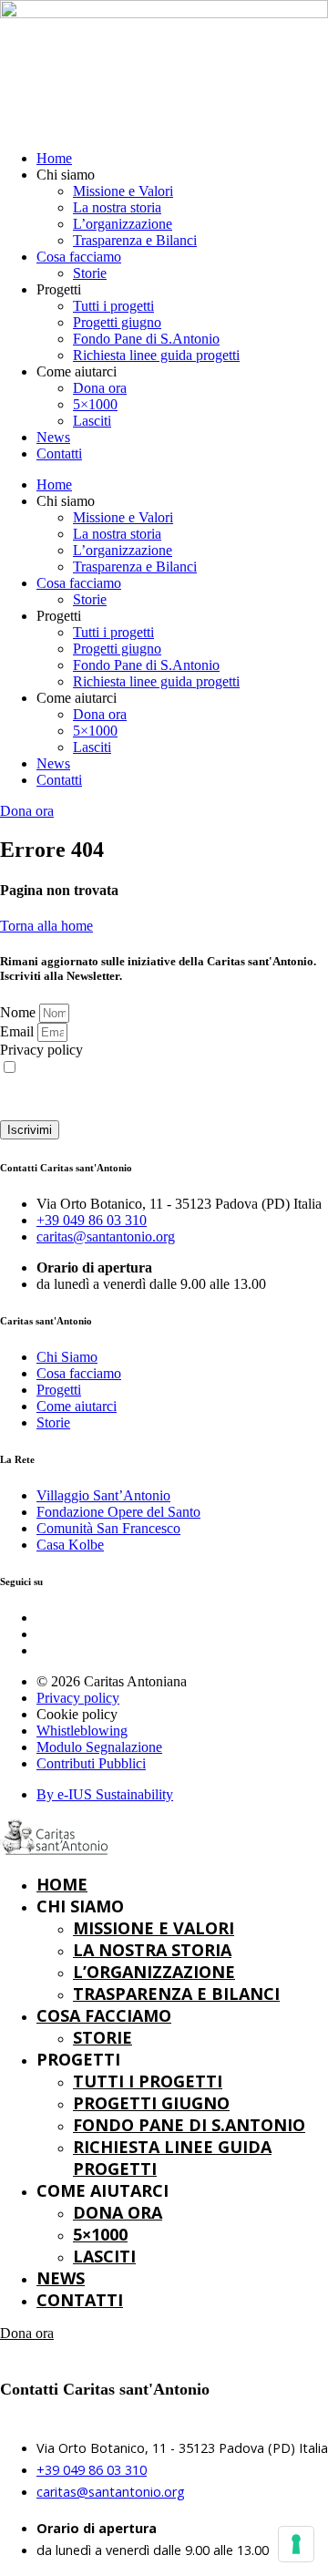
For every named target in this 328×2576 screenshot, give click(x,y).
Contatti (59, 453)
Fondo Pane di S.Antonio (146, 339)
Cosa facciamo (79, 257)
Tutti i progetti (113, 306)
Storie (90, 273)
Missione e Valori (123, 191)
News (53, 437)
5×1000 (95, 404)
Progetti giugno (117, 322)
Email (19, 1031)
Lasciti (92, 421)
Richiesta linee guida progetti (156, 355)
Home (54, 158)
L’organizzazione (123, 224)
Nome (20, 1012)
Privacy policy (41, 1050)
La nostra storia (117, 207)
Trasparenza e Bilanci (135, 240)
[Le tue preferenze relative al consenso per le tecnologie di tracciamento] (296, 2544)
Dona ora (100, 388)
